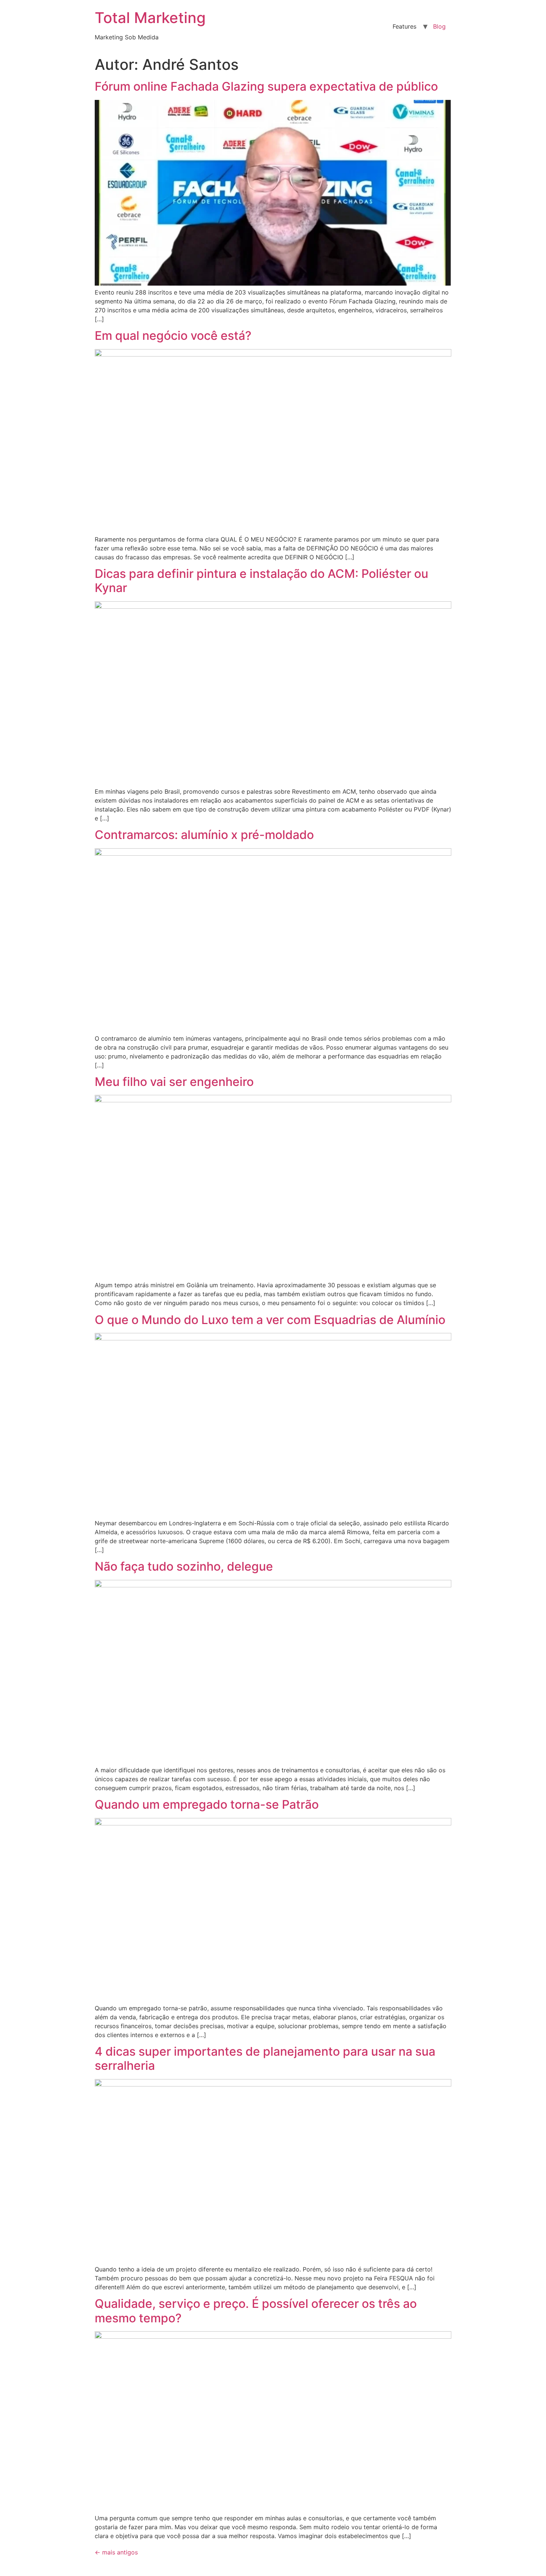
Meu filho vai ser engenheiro (174, 1082)
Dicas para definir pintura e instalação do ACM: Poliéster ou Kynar (261, 581)
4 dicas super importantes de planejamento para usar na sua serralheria (265, 2058)
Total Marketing (150, 18)
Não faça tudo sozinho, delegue (184, 1566)
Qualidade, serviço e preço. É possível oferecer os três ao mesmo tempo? (256, 2311)
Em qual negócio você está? (173, 336)
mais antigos (116, 2552)
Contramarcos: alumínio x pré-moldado (204, 835)
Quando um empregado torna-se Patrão (207, 1804)
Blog (439, 26)
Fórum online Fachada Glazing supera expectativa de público (266, 86)
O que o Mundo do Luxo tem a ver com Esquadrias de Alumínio (270, 1320)
